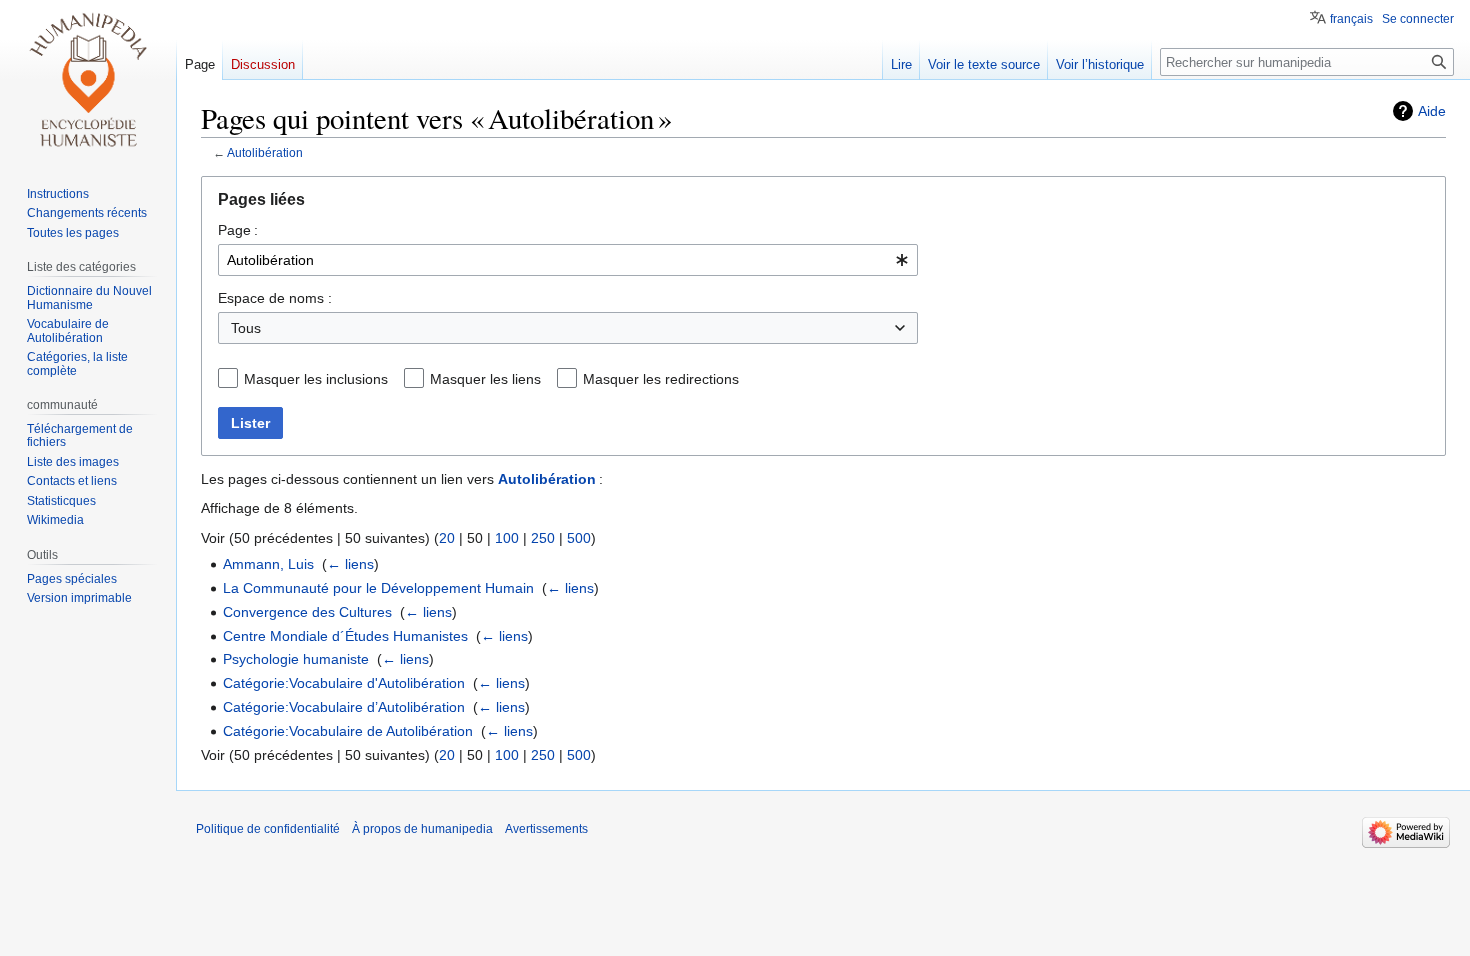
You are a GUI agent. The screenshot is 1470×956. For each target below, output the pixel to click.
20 (447, 538)
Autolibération (265, 152)
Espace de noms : (275, 298)
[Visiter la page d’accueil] (88, 80)
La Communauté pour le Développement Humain (378, 588)
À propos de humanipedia (422, 829)
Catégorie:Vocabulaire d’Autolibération (344, 707)
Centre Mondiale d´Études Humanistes (345, 636)
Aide (1432, 111)
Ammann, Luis (268, 564)
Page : (238, 230)
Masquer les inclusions (316, 379)
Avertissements (546, 829)
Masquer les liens (485, 379)
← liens (350, 564)
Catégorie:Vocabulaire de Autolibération (348, 731)
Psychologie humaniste (296, 659)
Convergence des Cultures (307, 612)
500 (579, 538)
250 (543, 538)
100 (507, 538)
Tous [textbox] (246, 328)
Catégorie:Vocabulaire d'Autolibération (344, 683)
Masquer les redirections (661, 379)
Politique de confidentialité (268, 829)
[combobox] (568, 260)
